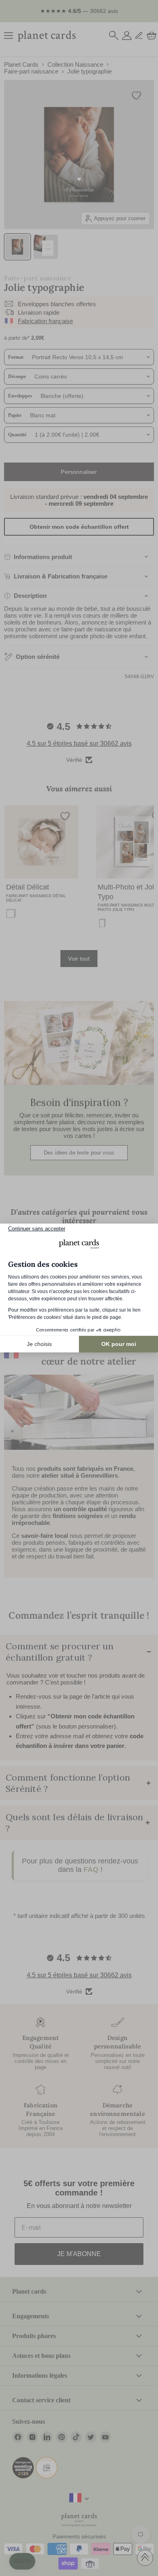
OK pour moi (119, 1344)
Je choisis (39, 1344)
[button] (22, 2561)
